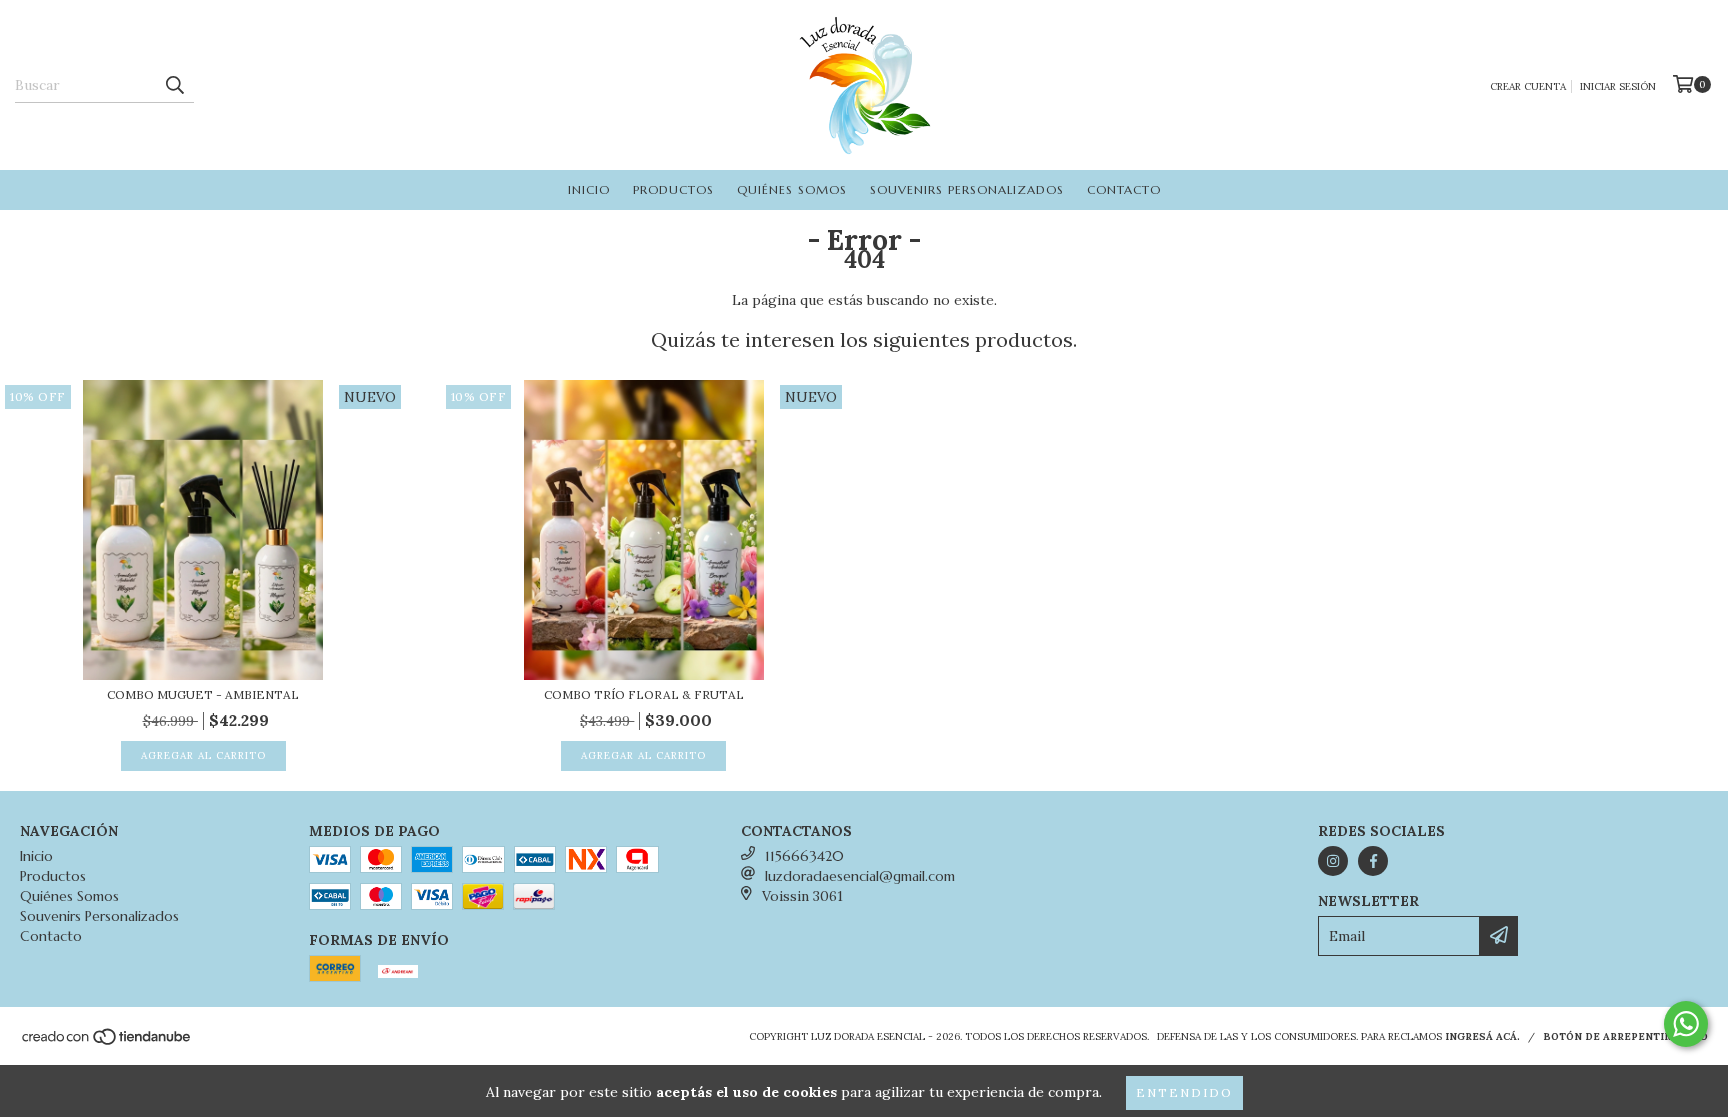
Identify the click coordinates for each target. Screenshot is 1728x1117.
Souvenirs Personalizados (967, 189)
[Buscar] (174, 85)
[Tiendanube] (107, 1042)
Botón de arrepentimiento (1625, 1036)
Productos (673, 189)
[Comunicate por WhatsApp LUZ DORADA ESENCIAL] (1686, 1024)
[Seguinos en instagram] (1333, 861)
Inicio (589, 189)
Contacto (1124, 189)
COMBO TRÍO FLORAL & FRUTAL (644, 694)
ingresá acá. (1482, 1036)
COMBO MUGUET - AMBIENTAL (203, 694)
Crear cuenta (1528, 86)
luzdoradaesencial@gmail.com (860, 876)
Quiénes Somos (792, 189)
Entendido (1184, 1092)
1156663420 (804, 856)
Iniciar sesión (1618, 86)
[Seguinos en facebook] (1373, 861)
